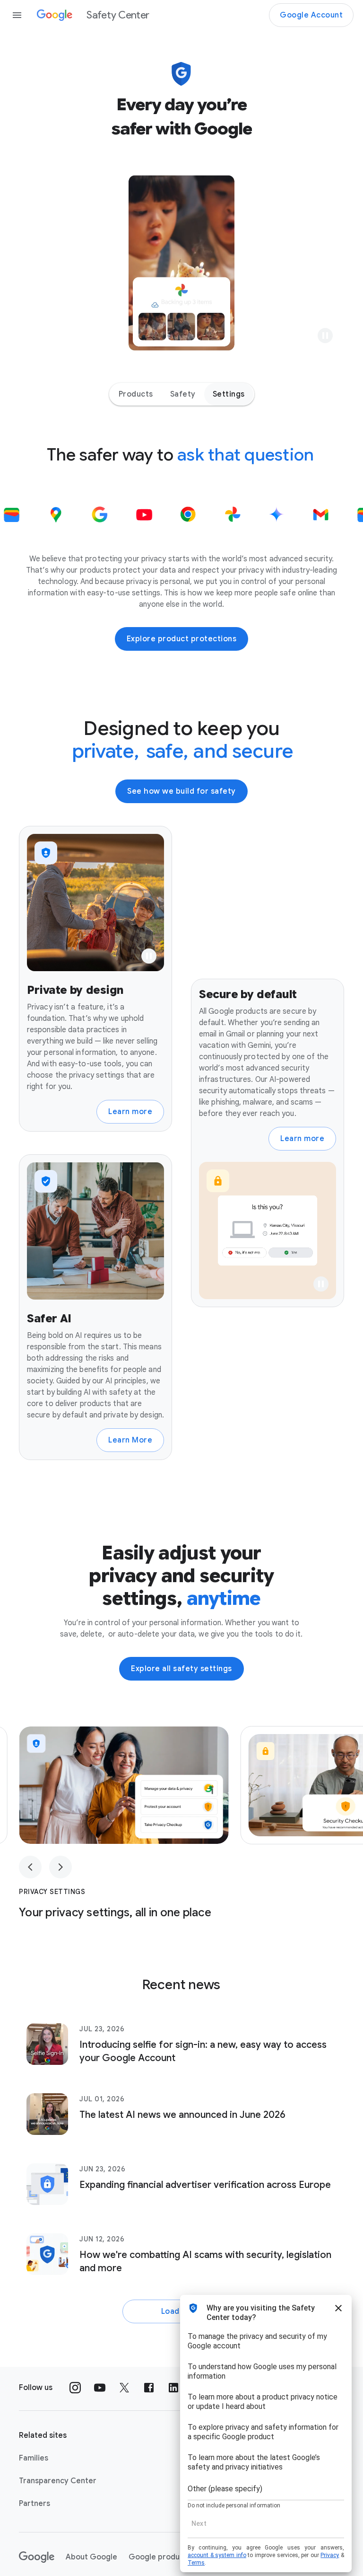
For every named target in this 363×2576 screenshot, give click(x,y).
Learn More (130, 1440)
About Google (91, 2557)
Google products (160, 2557)
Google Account (311, 15)
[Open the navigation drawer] (17, 15)
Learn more (130, 1112)
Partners (35, 2504)
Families (34, 2458)
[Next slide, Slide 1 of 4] (60, 1867)
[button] (325, 336)
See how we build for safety (181, 791)
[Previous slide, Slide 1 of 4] (30, 1867)
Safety (183, 394)
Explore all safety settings (181, 1669)
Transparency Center (58, 2481)
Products (136, 394)
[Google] (37, 2557)
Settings (229, 394)
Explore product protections (182, 639)
